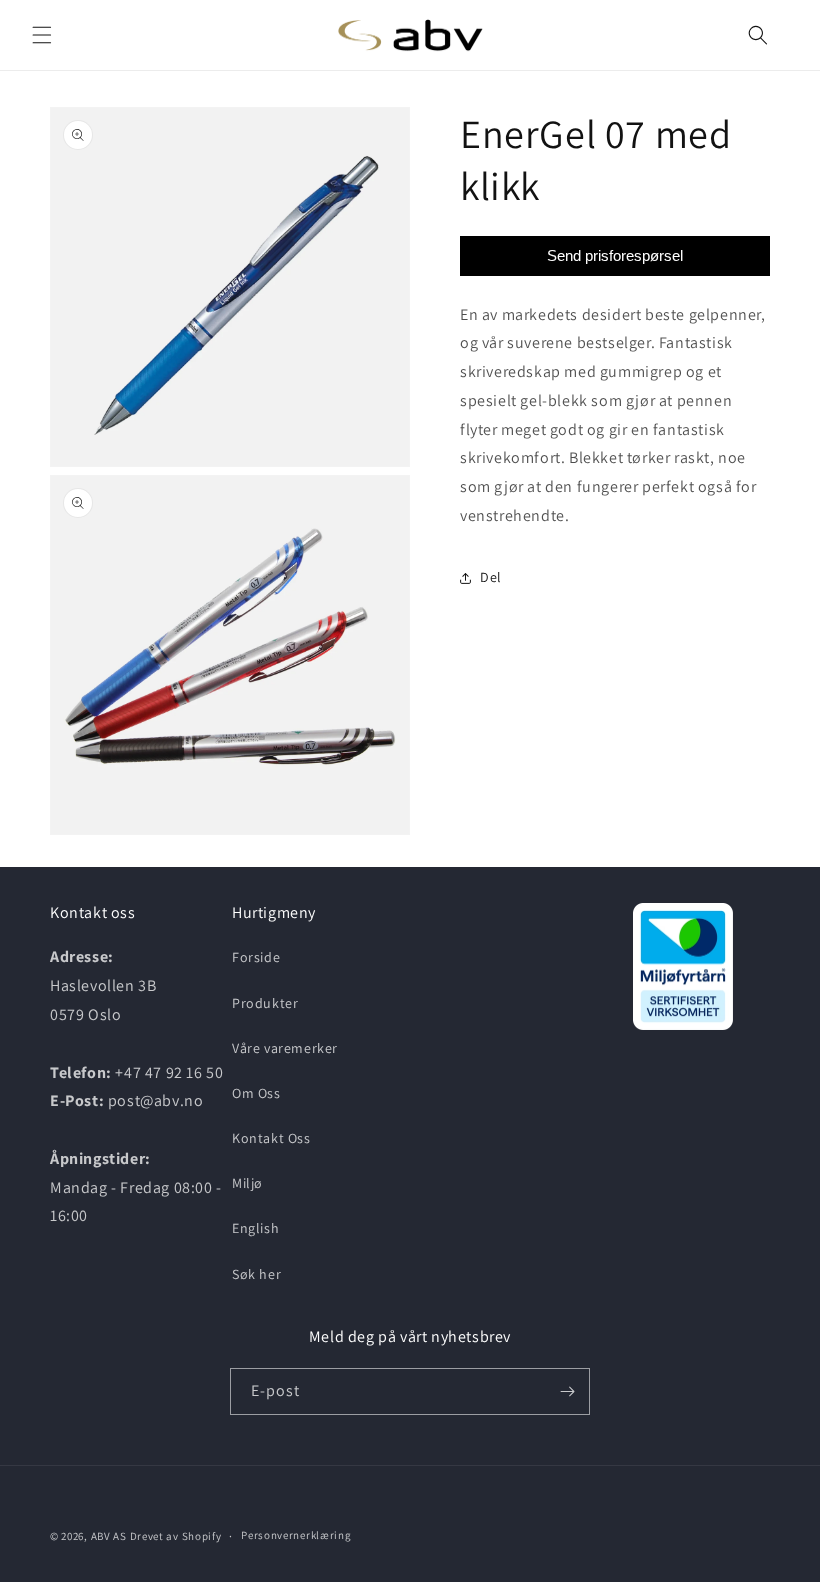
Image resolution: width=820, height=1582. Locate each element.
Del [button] (491, 577)
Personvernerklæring (296, 1535)
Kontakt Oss (271, 1138)
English (255, 1228)
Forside (256, 957)
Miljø (247, 1183)
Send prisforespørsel (615, 255)
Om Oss (256, 1093)
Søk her (256, 1274)
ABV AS (109, 1536)
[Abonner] (567, 1391)
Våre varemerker (285, 1048)
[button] (42, 35)
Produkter (265, 1003)
